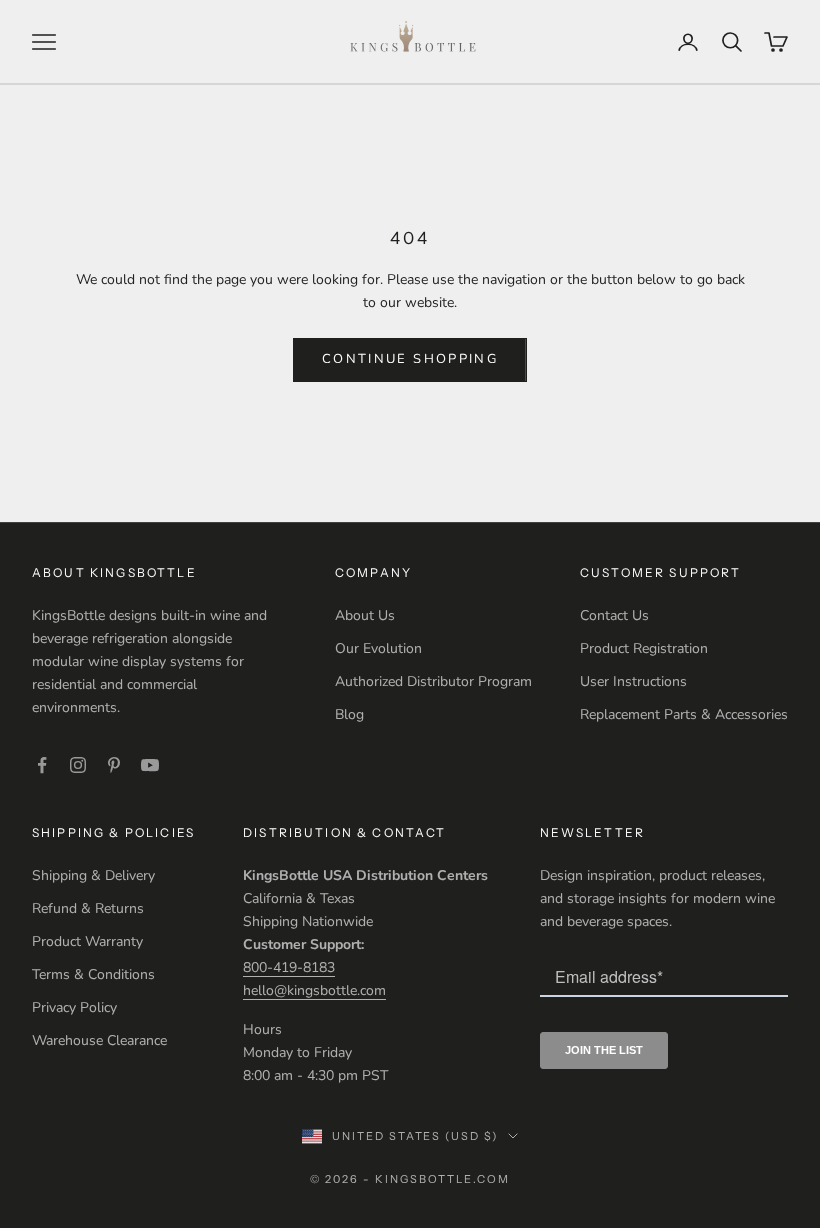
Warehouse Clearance (99, 1040)
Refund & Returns (88, 908)
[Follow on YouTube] (150, 765)
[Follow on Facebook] (42, 765)
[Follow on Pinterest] (114, 765)
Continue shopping (410, 359)
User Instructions (633, 681)
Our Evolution (378, 648)
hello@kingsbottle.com (314, 990)
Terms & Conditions (93, 974)
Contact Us (614, 615)
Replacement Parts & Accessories (684, 714)
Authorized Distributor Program (433, 681)
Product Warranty (87, 941)
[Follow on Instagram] (78, 765)
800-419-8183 (289, 967)
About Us (365, 615)
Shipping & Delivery (93, 875)
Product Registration (644, 648)
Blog (349, 714)
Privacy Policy (74, 1007)
